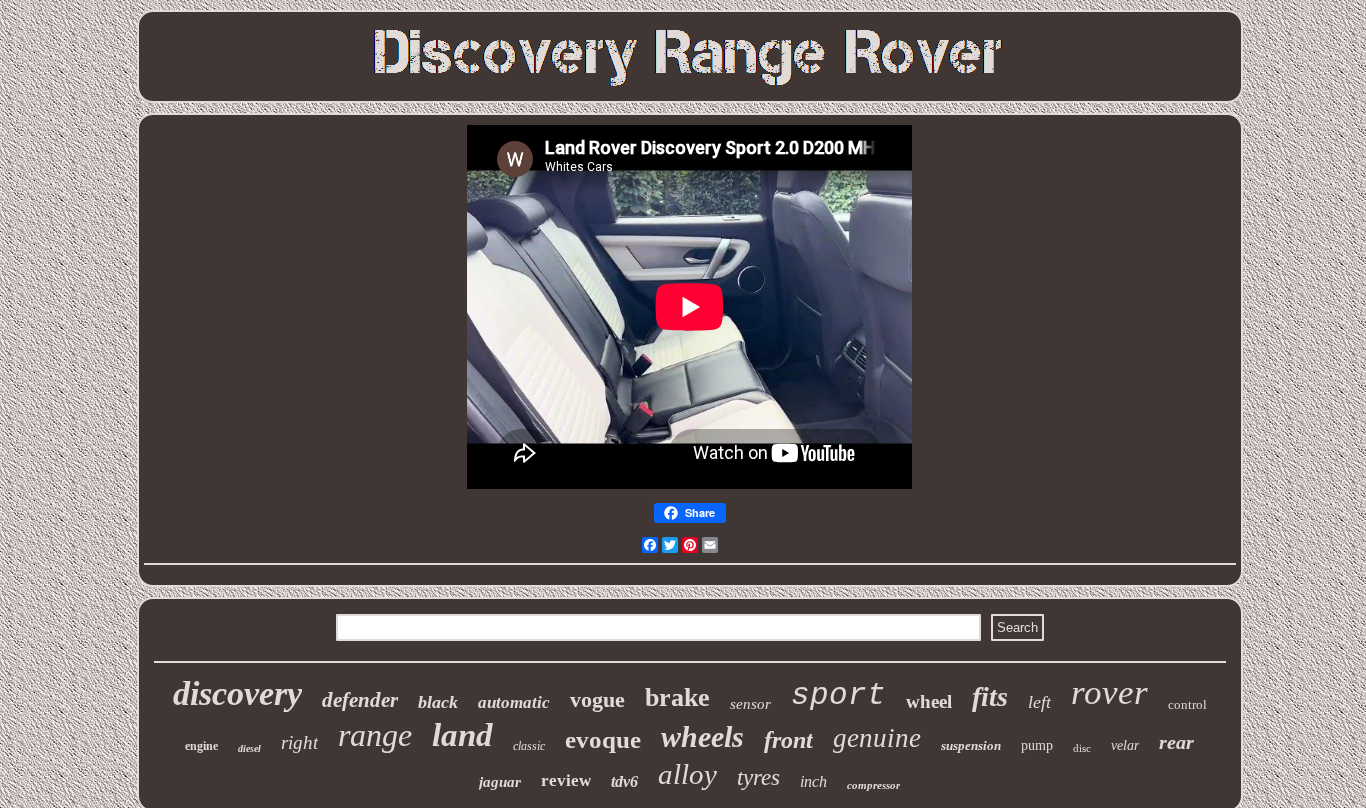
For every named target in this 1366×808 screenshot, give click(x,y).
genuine (877, 738)
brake (677, 697)
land (462, 735)
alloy (687, 774)
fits (990, 696)
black (438, 702)
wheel (929, 701)
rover (1109, 692)
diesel (249, 748)
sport (838, 695)
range (375, 735)
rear (1176, 742)
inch (813, 781)
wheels (702, 736)
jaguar (500, 782)
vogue (597, 699)
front (788, 740)
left (1039, 702)
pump (1037, 745)
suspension (971, 745)
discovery (237, 693)
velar (1125, 745)
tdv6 (624, 781)
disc (1082, 748)
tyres (758, 777)
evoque (603, 739)
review (566, 780)
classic (529, 746)
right (299, 742)
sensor (750, 704)
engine (201, 746)
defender (360, 700)
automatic (514, 702)
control (1187, 704)
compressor (873, 785)
